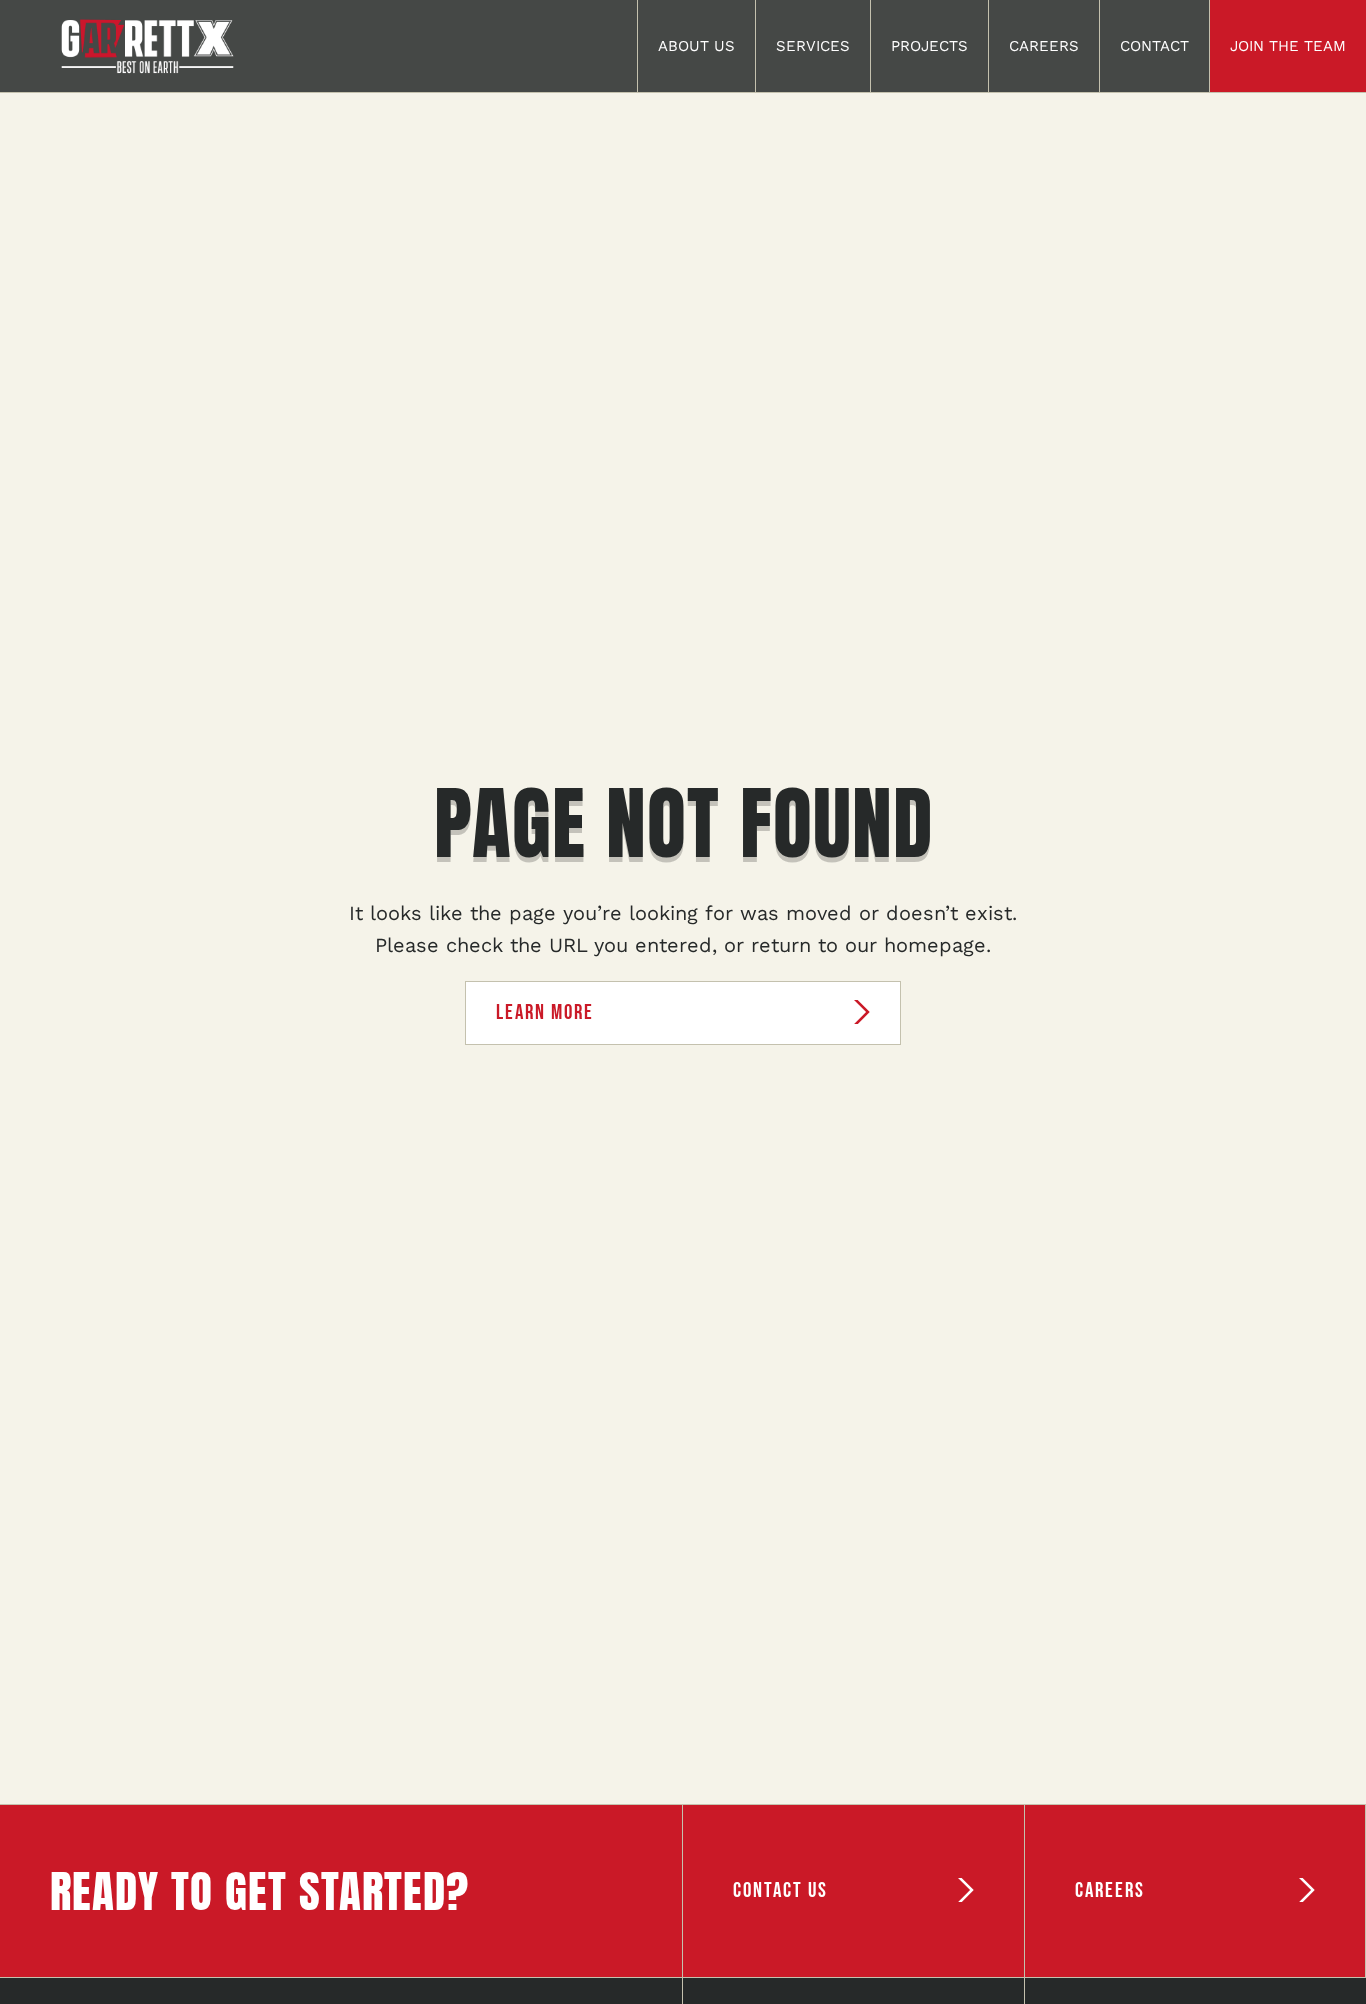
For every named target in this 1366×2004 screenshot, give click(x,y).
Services (813, 46)
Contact (1154, 46)
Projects (929, 46)
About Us (696, 46)
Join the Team (1288, 46)
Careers (1044, 46)
